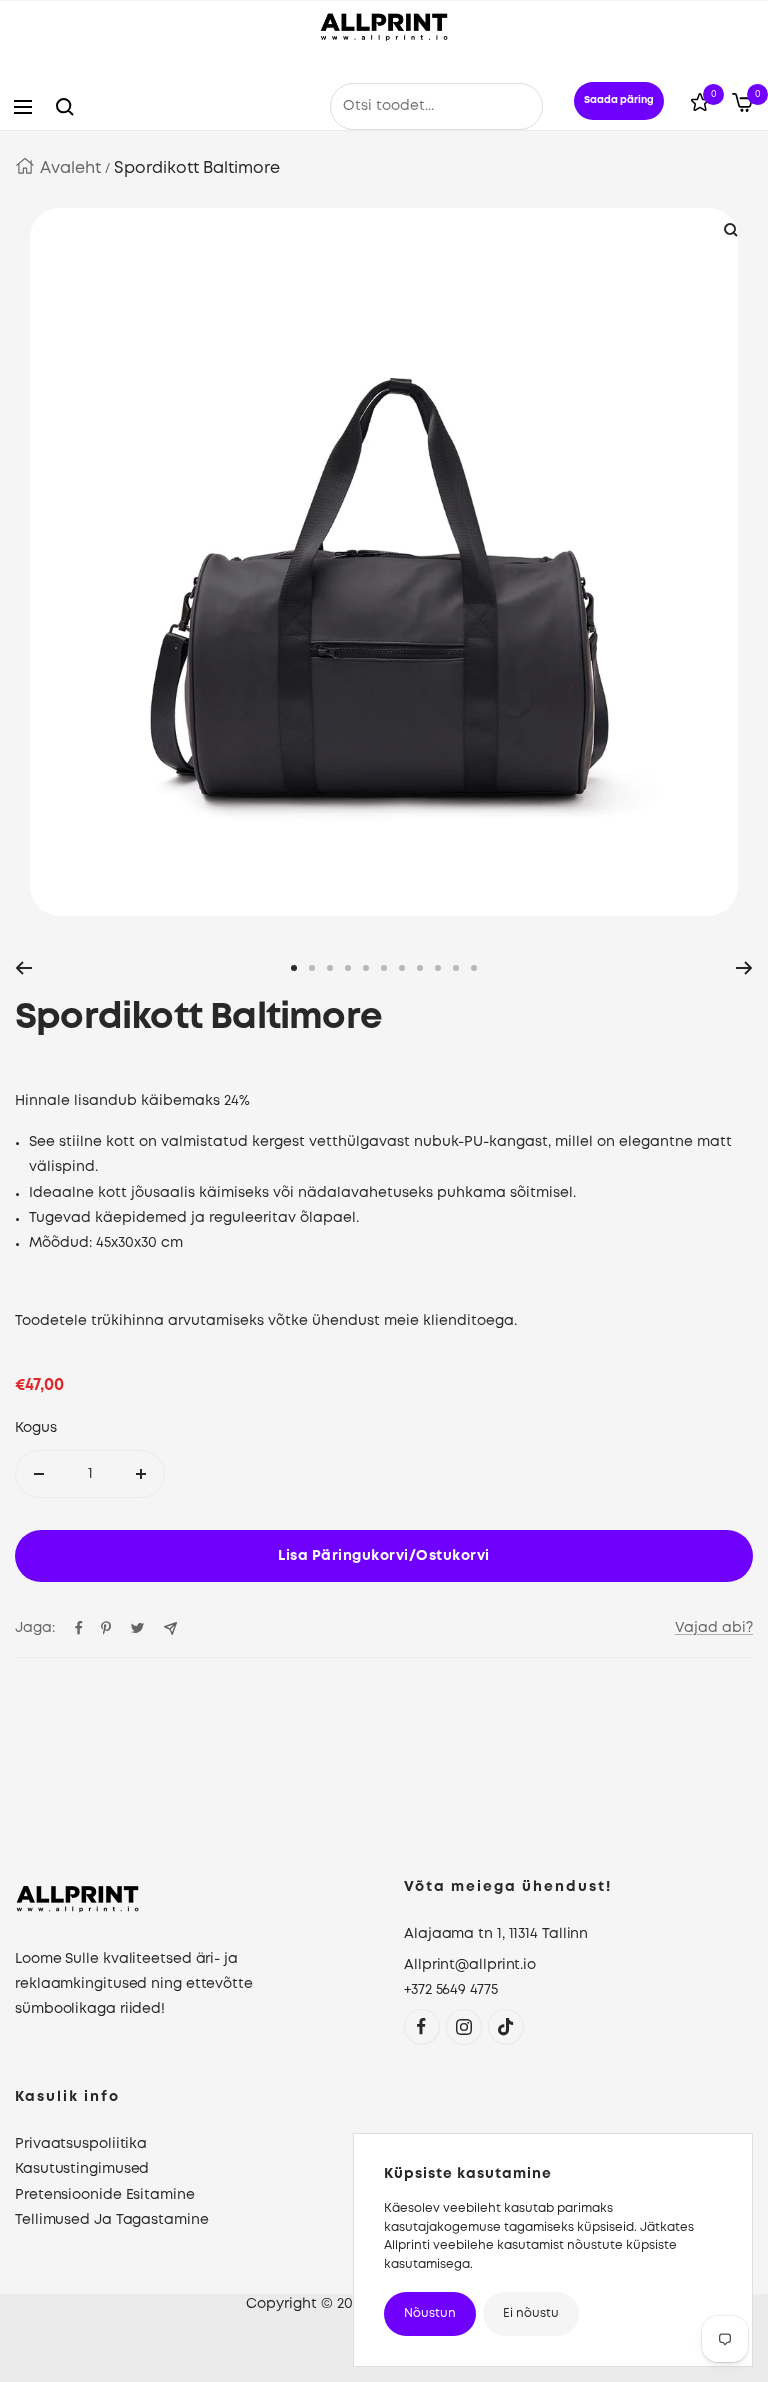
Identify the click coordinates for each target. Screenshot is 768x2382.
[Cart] (742, 107)
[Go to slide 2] (312, 968)
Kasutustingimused (82, 2169)
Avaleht (70, 168)
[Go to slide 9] (438, 968)
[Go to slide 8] (420, 968)
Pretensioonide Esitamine (105, 2195)
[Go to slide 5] (366, 968)
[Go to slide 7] (402, 968)
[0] (700, 106)
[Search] (65, 107)
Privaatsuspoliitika (81, 2144)
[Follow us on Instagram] (463, 2026)
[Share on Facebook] (79, 1628)
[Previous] (23, 968)
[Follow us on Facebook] (421, 2026)
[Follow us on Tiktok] (505, 2026)
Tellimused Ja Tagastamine (112, 2220)
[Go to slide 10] (456, 968)
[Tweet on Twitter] (137, 1628)
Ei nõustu (531, 2313)
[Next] (744, 968)
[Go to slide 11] (474, 968)
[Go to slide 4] (348, 968)
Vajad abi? (714, 1628)
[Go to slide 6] (384, 968)
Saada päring (619, 100)
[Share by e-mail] (170, 1628)
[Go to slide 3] (330, 968)
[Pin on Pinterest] (106, 1628)
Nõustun (430, 2313)
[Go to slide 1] (294, 968)
